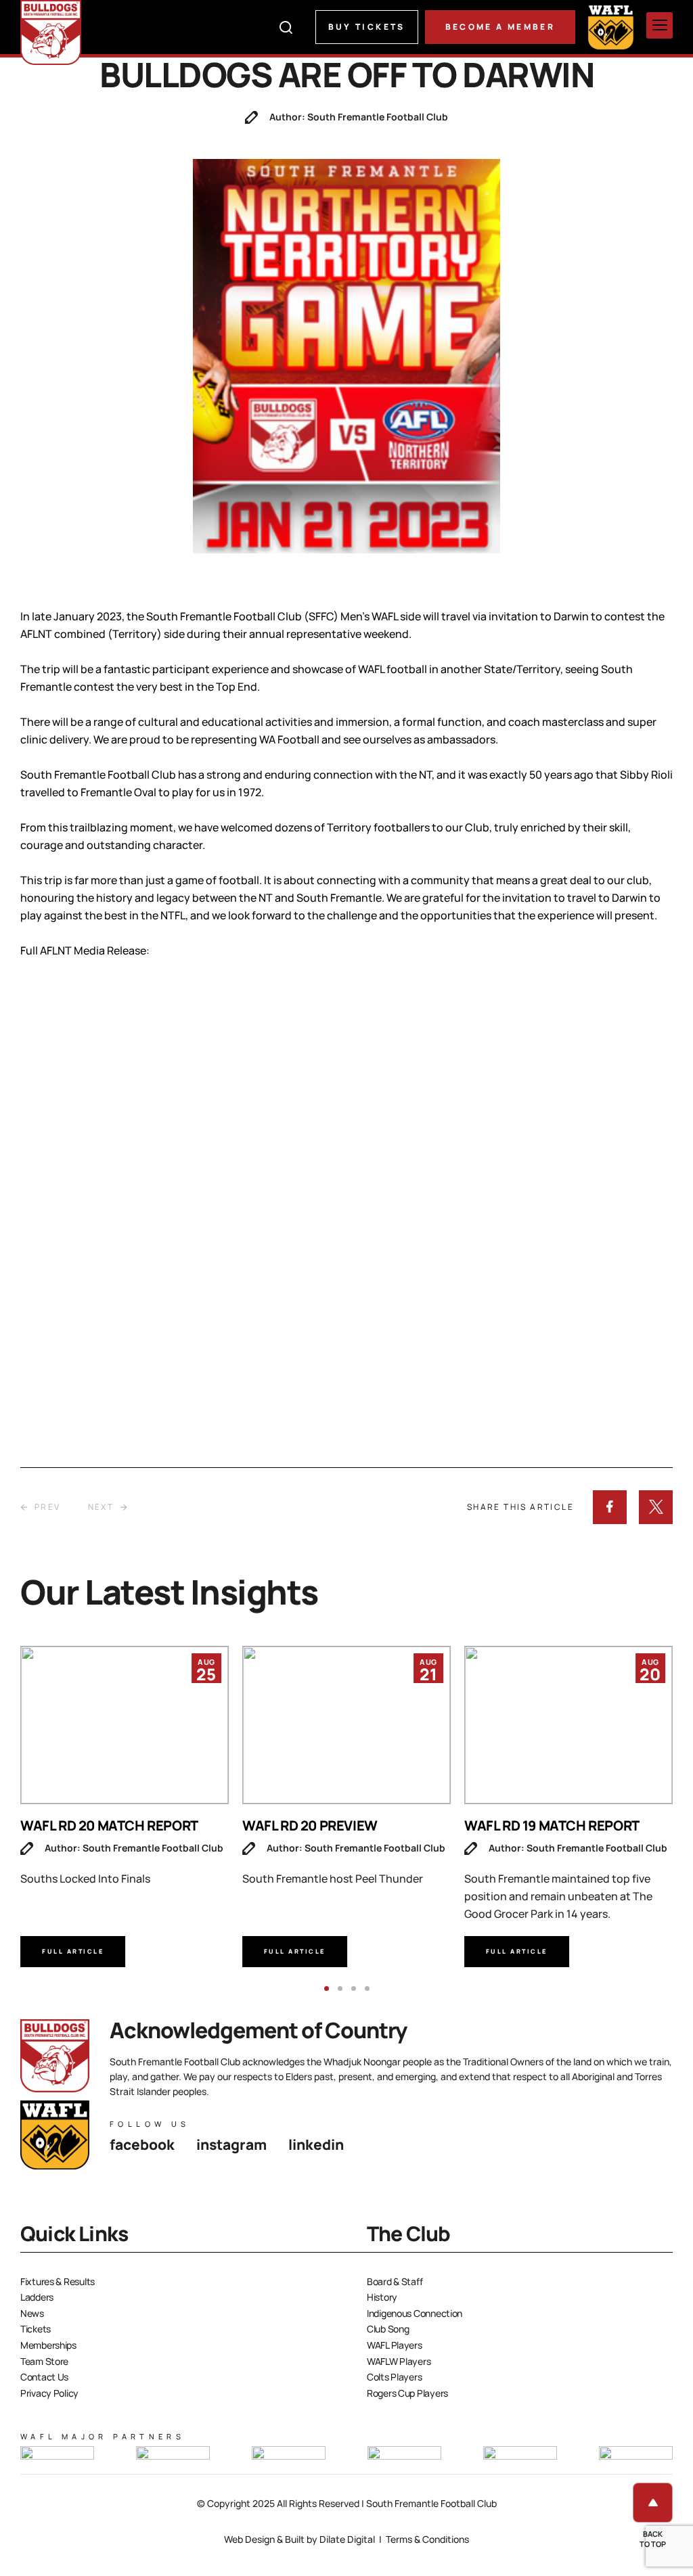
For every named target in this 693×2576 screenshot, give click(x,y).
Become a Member (500, 27)
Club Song (388, 2329)
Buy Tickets (367, 27)
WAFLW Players (399, 2361)
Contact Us (44, 2377)
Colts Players (394, 2377)
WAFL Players (395, 2345)
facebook (142, 2144)
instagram (231, 2144)
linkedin (316, 2144)
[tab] (327, 1988)
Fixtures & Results (58, 2281)
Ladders (37, 2297)
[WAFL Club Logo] (51, 32)
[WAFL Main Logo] (611, 27)
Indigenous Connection (415, 2313)
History (382, 2297)
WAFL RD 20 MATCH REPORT (109, 1825)
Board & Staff (395, 2281)
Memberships (48, 2345)
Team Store (44, 2361)
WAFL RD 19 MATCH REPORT (552, 1825)
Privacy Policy (49, 2393)
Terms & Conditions (427, 2539)
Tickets (36, 2329)
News (32, 2313)
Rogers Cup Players (407, 2393)
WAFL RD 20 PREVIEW (310, 1825)
